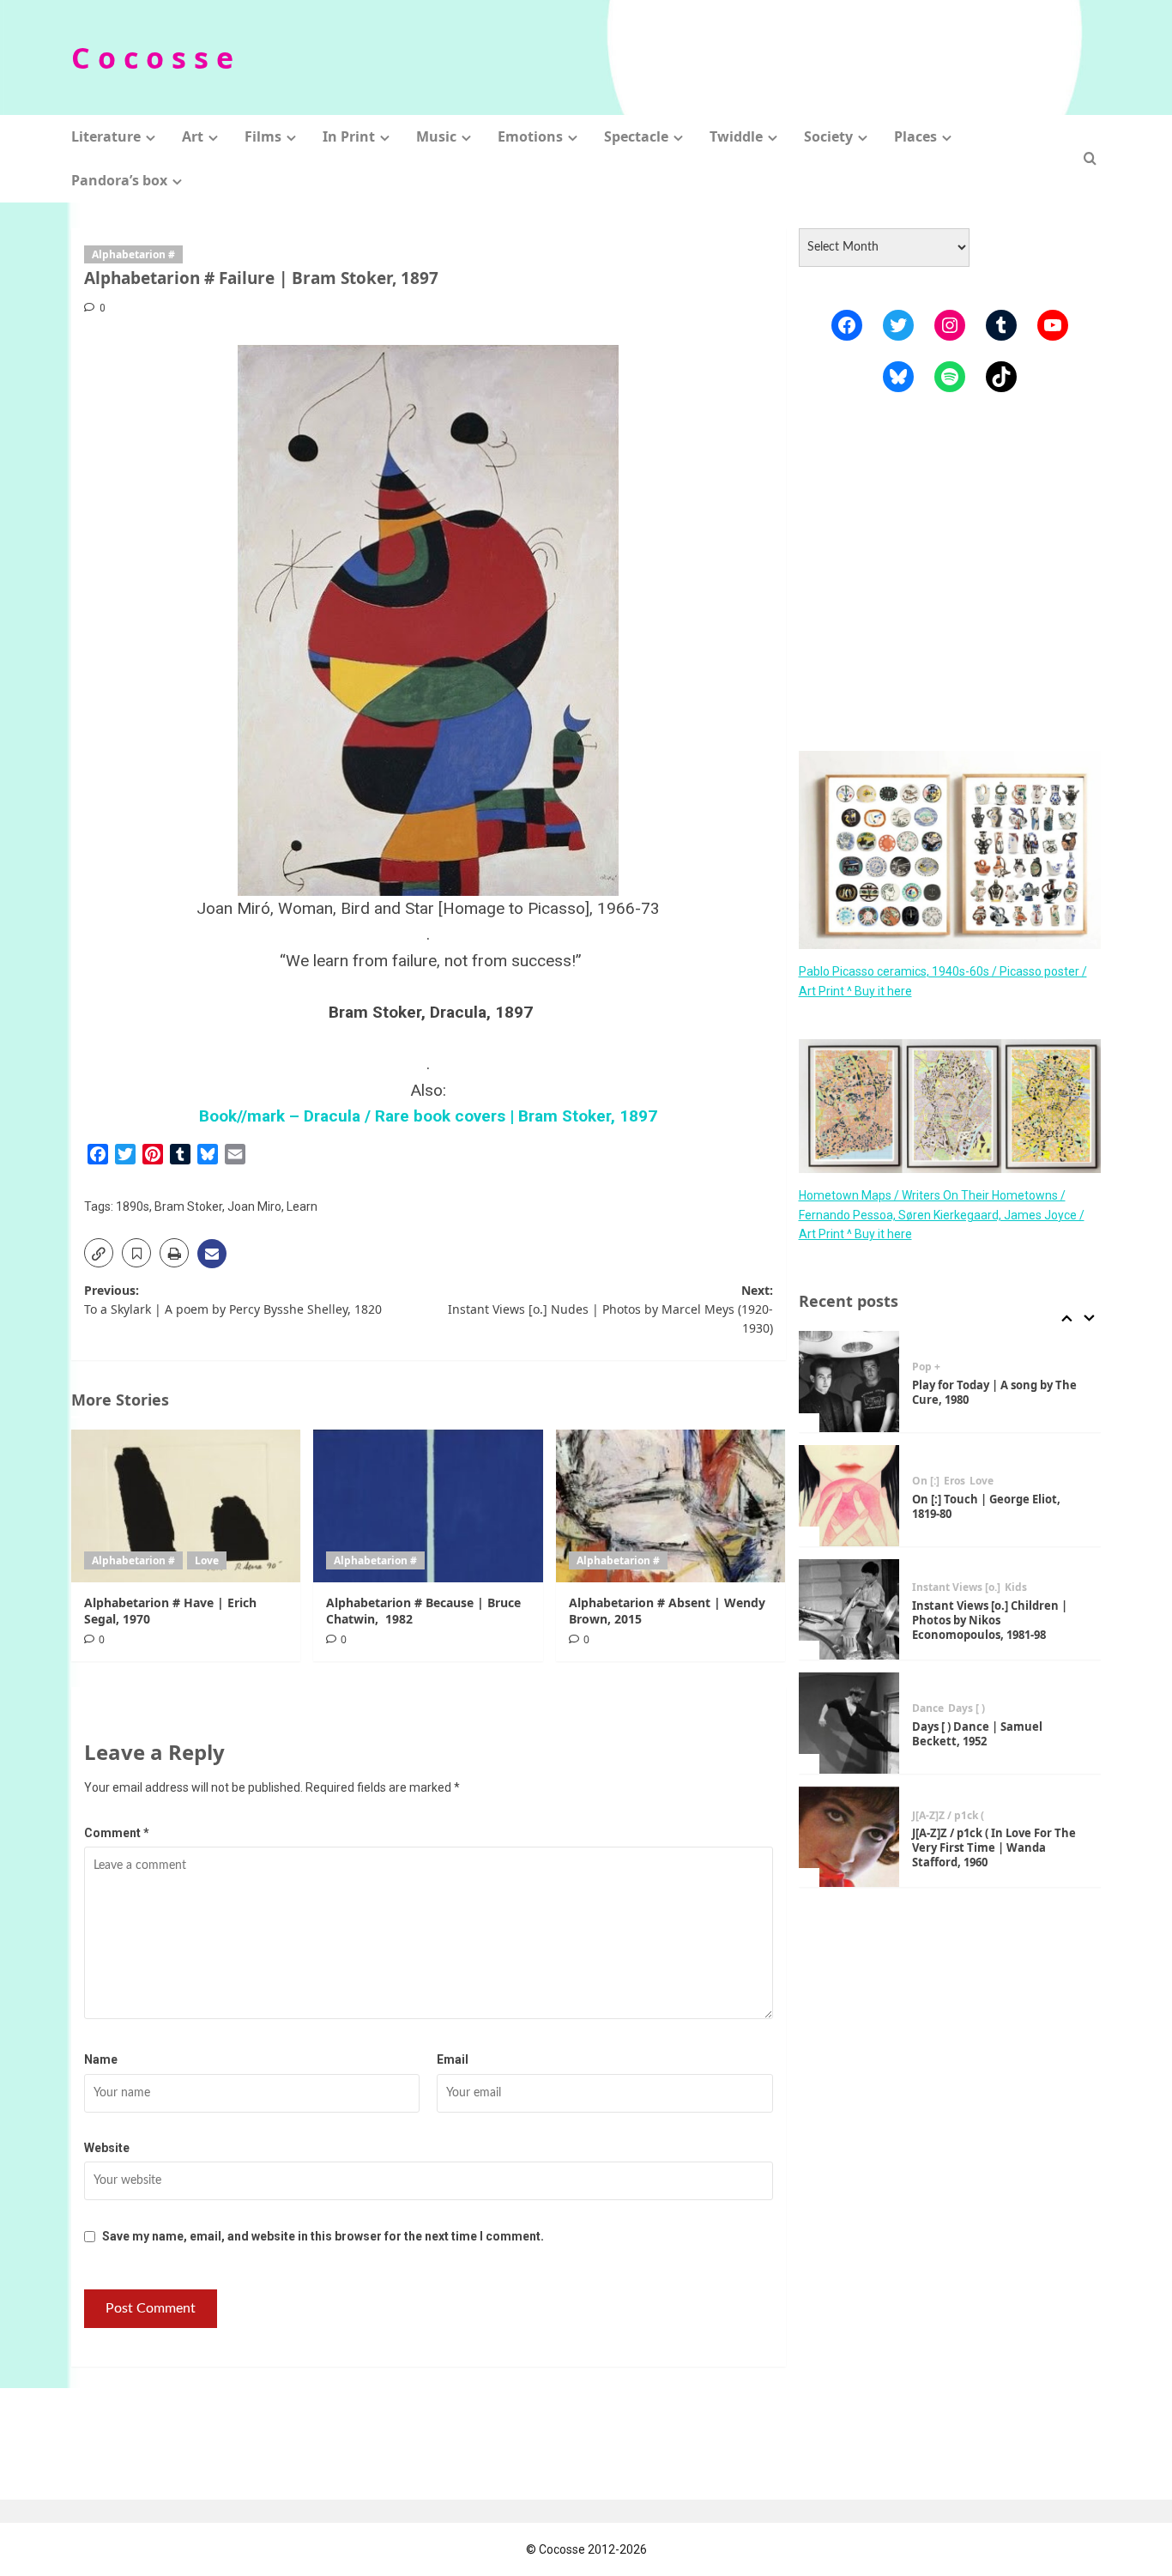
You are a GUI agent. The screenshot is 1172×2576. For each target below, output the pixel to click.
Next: (610, 1309)
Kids (1016, 1587)
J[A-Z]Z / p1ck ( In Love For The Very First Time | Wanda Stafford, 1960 (994, 1847)
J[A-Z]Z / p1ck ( (948, 1816)
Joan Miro (254, 1206)
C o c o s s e (152, 57)
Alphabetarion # (133, 254)
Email (453, 2059)
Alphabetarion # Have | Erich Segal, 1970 (170, 1610)
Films (263, 136)
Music (436, 136)
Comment (117, 1833)
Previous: (233, 1300)
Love (207, 1560)
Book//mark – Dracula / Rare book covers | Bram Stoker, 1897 (428, 1116)
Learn (302, 1206)
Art (193, 136)
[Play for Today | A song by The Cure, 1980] (849, 1382)
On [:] (926, 1481)
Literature (106, 136)
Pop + (926, 1367)
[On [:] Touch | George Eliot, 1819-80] (849, 1496)
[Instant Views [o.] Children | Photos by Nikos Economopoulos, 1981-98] (849, 1610)
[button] (1090, 158)
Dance (928, 1708)
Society (828, 136)
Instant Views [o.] (956, 1587)
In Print (349, 136)
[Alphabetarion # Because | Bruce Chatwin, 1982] (428, 1506)
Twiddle (736, 136)
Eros (955, 1481)
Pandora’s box (119, 180)
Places (915, 136)
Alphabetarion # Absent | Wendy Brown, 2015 (667, 1610)
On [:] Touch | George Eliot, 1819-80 (986, 1506)
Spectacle (636, 136)
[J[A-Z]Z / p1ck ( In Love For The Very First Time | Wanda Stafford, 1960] (849, 1837)
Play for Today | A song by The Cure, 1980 (994, 1392)
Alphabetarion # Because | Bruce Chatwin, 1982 (423, 1610)
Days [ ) (967, 1708)
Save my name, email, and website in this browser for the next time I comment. (323, 2236)
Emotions (530, 136)
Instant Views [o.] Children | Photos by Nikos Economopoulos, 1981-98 (990, 1620)
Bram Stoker (188, 1206)
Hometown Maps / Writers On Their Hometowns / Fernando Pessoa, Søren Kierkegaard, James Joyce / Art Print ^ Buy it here (942, 1215)
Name (101, 2059)
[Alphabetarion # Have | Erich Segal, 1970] (186, 1506)
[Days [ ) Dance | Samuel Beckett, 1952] (849, 1723)
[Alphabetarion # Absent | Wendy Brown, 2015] (671, 1506)
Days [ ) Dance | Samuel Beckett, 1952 (977, 1734)
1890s (133, 1206)
